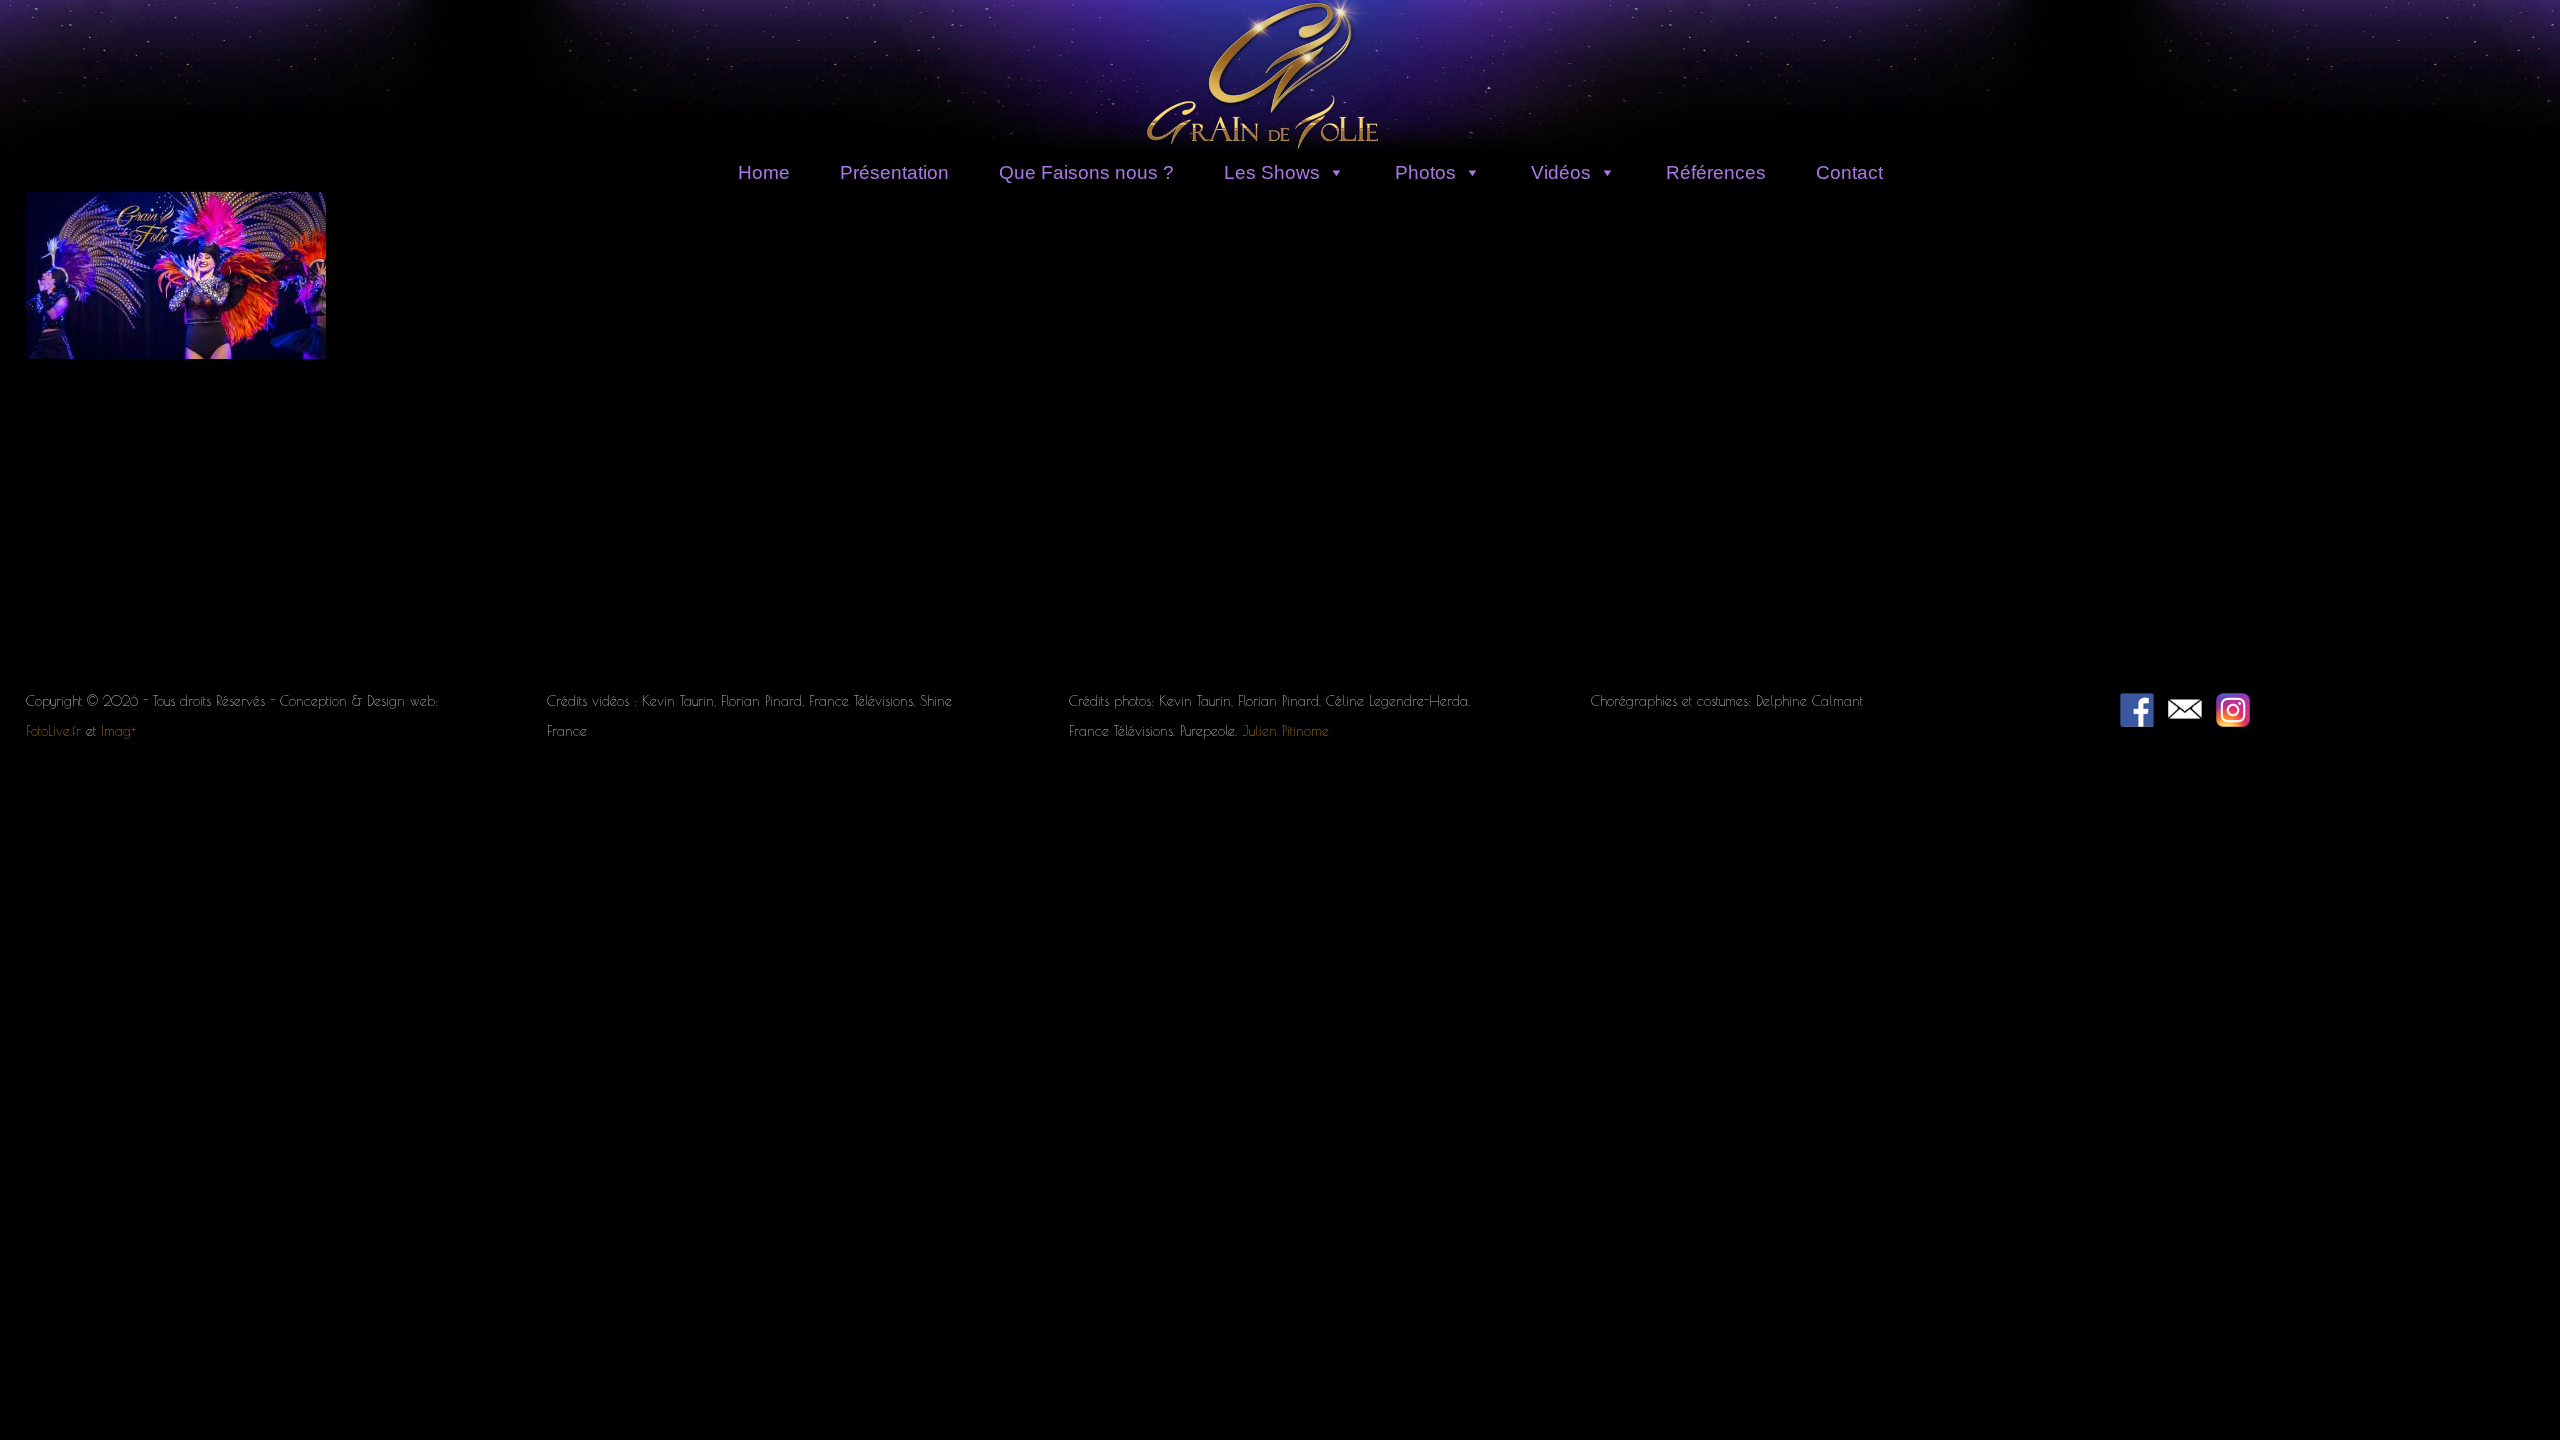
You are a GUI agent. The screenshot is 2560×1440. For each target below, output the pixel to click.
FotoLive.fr (53, 731)
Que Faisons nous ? (1086, 172)
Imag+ (118, 731)
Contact (1849, 172)
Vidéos (1561, 172)
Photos (1425, 172)
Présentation (894, 172)
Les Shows (1272, 172)
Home (764, 172)
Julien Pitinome (1285, 731)
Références (1716, 172)
